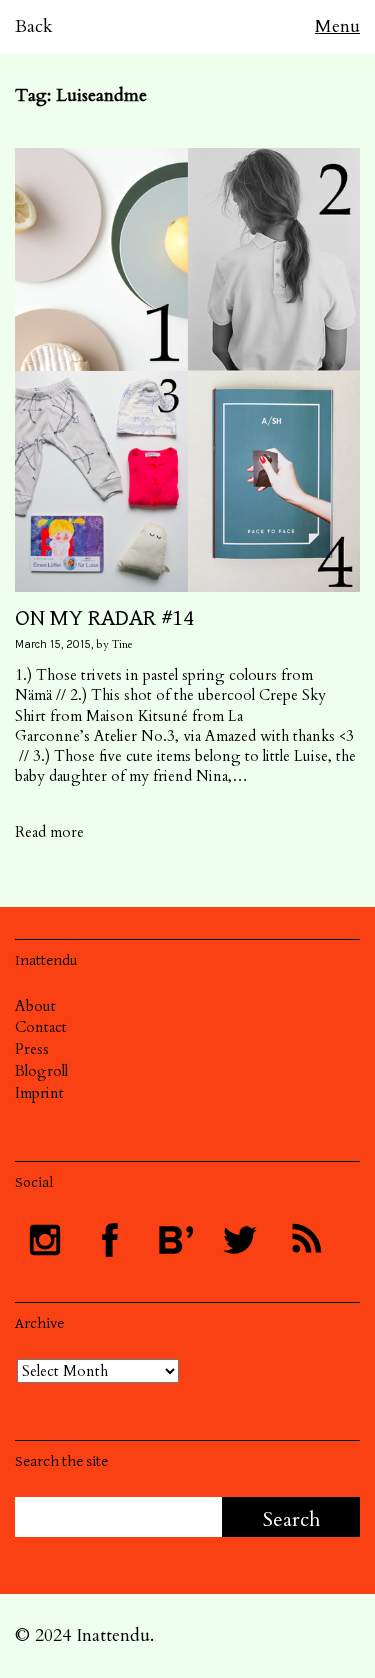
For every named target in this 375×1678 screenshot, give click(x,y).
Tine (122, 644)
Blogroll (41, 1071)
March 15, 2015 (53, 644)
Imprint (39, 1093)
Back (34, 26)
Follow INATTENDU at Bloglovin (175, 1240)
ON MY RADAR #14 (104, 618)
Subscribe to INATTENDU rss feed (305, 1240)
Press (32, 1049)
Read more (49, 832)
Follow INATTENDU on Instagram (45, 1240)
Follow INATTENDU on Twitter (240, 1240)
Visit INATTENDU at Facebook (110, 1240)
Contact (41, 1027)
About (35, 1006)
